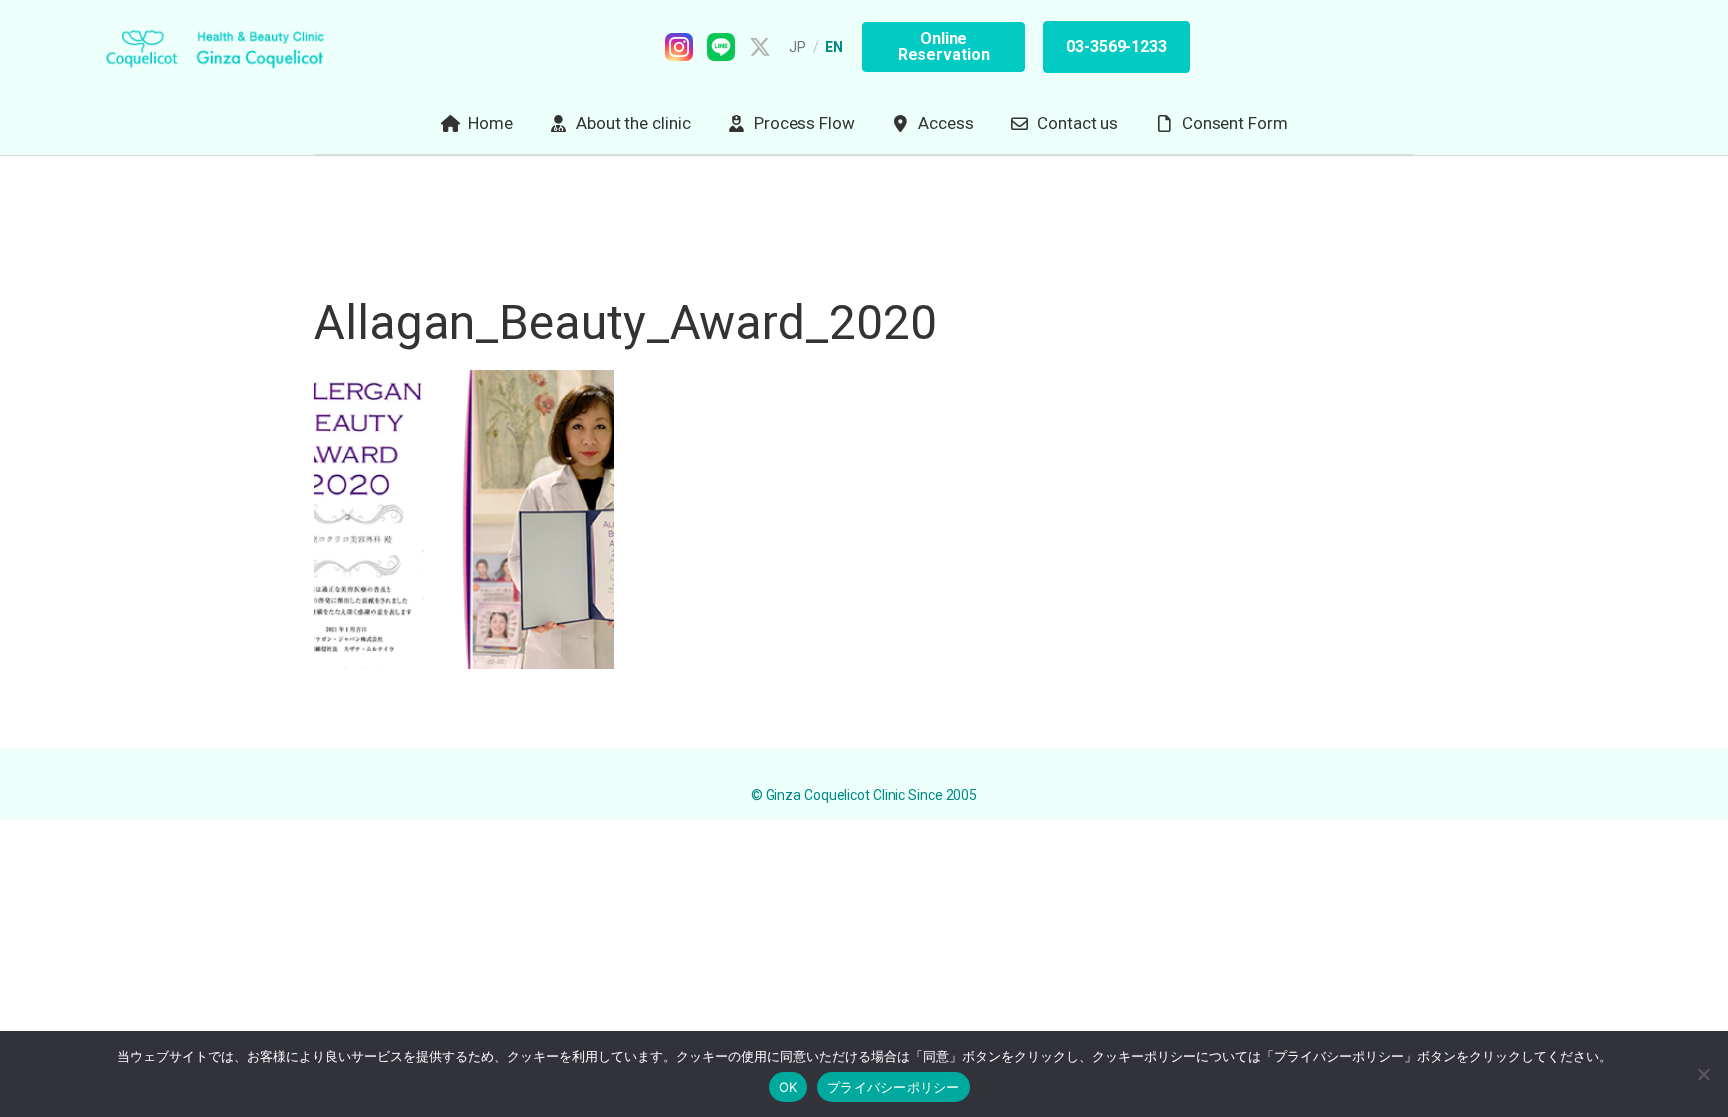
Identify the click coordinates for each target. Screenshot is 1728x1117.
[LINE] (721, 47)
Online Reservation (944, 46)
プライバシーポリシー (893, 1087)
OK (788, 1087)
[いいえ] (1703, 1074)
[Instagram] (679, 47)
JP (798, 47)
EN (834, 47)
